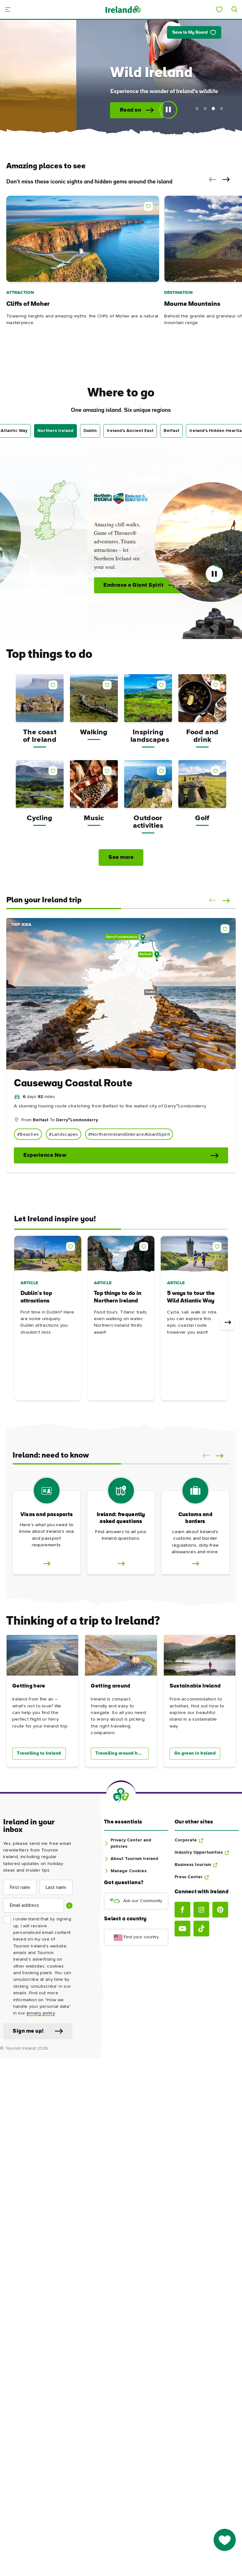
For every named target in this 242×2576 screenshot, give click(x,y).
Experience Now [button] (45, 1155)
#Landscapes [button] (63, 1134)
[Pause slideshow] (168, 110)
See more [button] (121, 857)
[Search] (234, 9)
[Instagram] (201, 1910)
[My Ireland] (219, 9)
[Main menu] (8, 9)
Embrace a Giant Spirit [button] (42, 585)
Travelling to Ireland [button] (39, 1753)
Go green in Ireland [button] (195, 1753)
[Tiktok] (201, 1929)
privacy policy (41, 2013)
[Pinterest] (220, 1910)
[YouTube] (182, 1929)
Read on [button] (59, 110)
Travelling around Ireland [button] (122, 1753)
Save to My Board (190, 33)
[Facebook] (182, 1910)
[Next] (227, 1323)
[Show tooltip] (69, 1906)
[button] (211, 180)
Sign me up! (28, 2031)
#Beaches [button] (28, 1134)
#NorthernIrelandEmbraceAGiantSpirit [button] (129, 1134)
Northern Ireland (55, 431)
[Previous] (15, 1323)
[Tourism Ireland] (123, 9)
